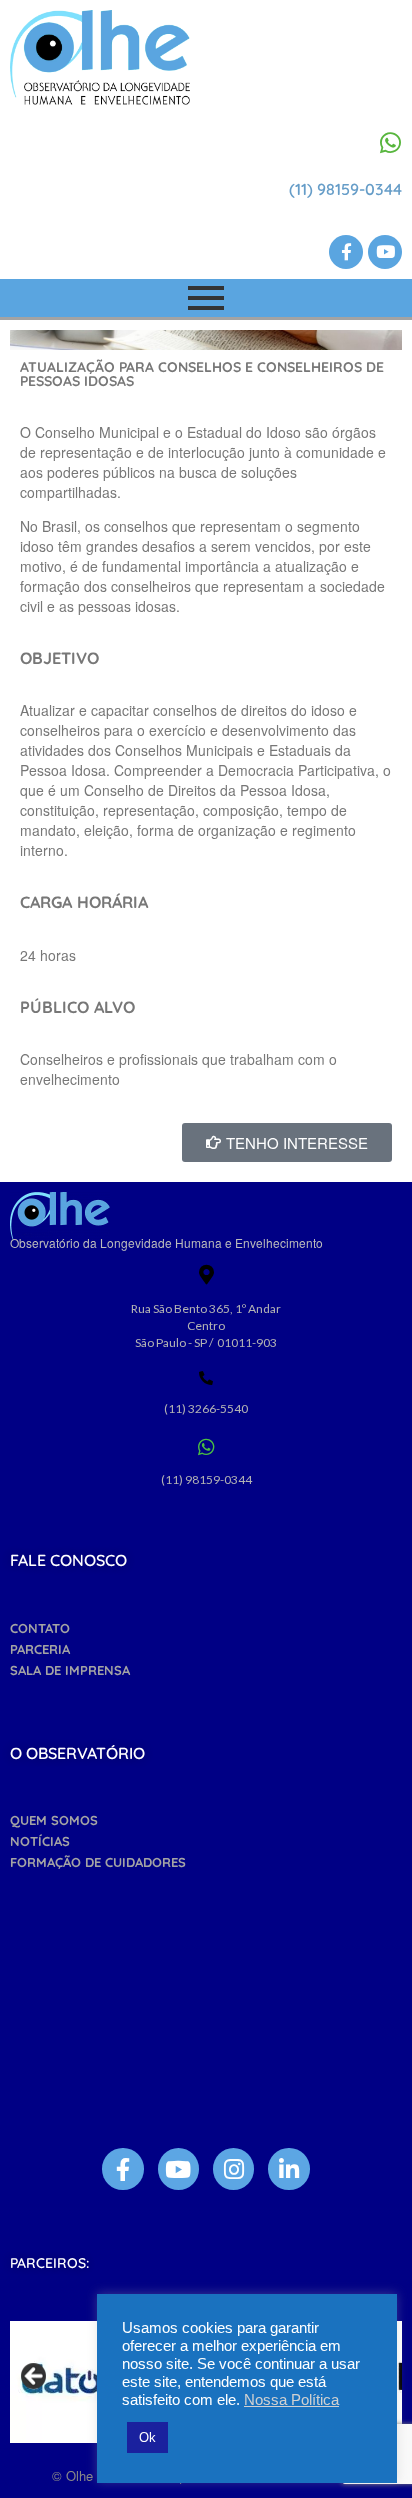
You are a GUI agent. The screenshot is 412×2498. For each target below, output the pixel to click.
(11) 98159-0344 (345, 189)
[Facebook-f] (346, 252)
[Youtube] (385, 252)
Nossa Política (291, 2400)
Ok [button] (147, 2437)
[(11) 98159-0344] (390, 143)
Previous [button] (35, 2377)
